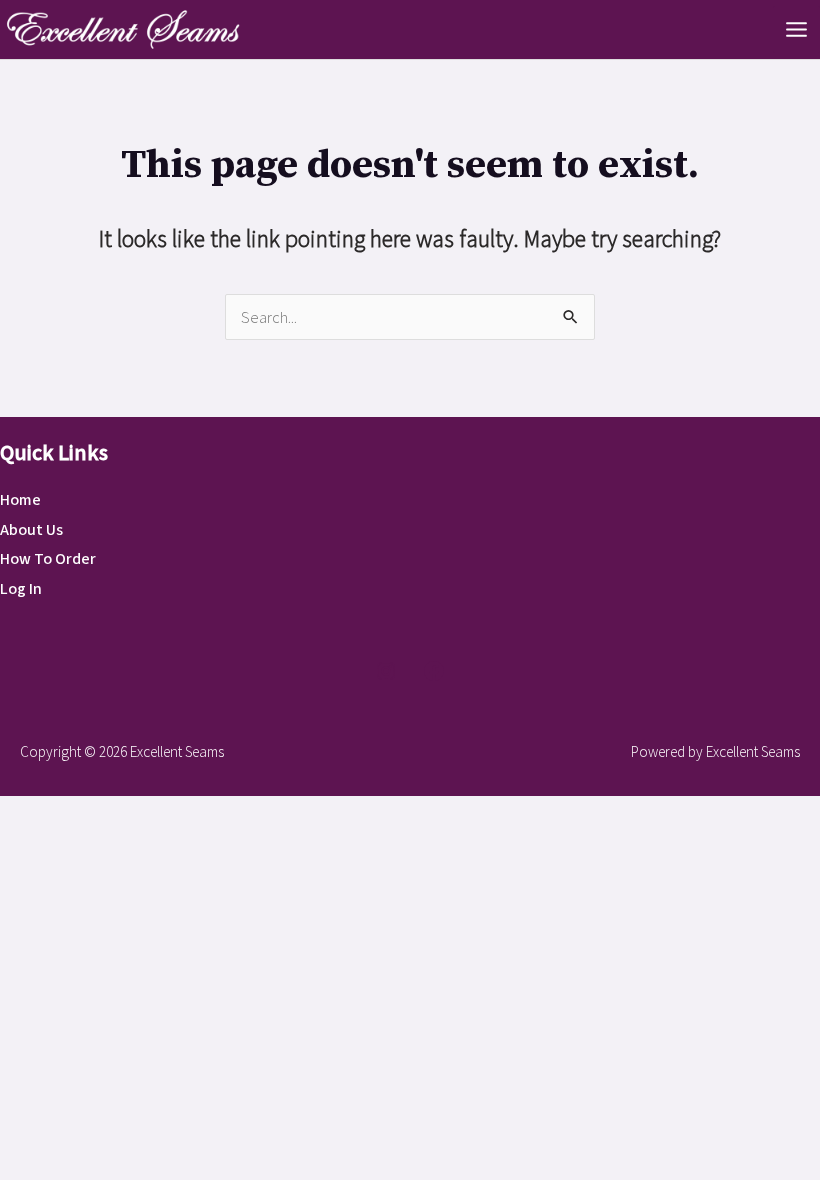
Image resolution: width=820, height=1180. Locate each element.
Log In (21, 589)
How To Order (48, 559)
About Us (31, 530)
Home (20, 500)
